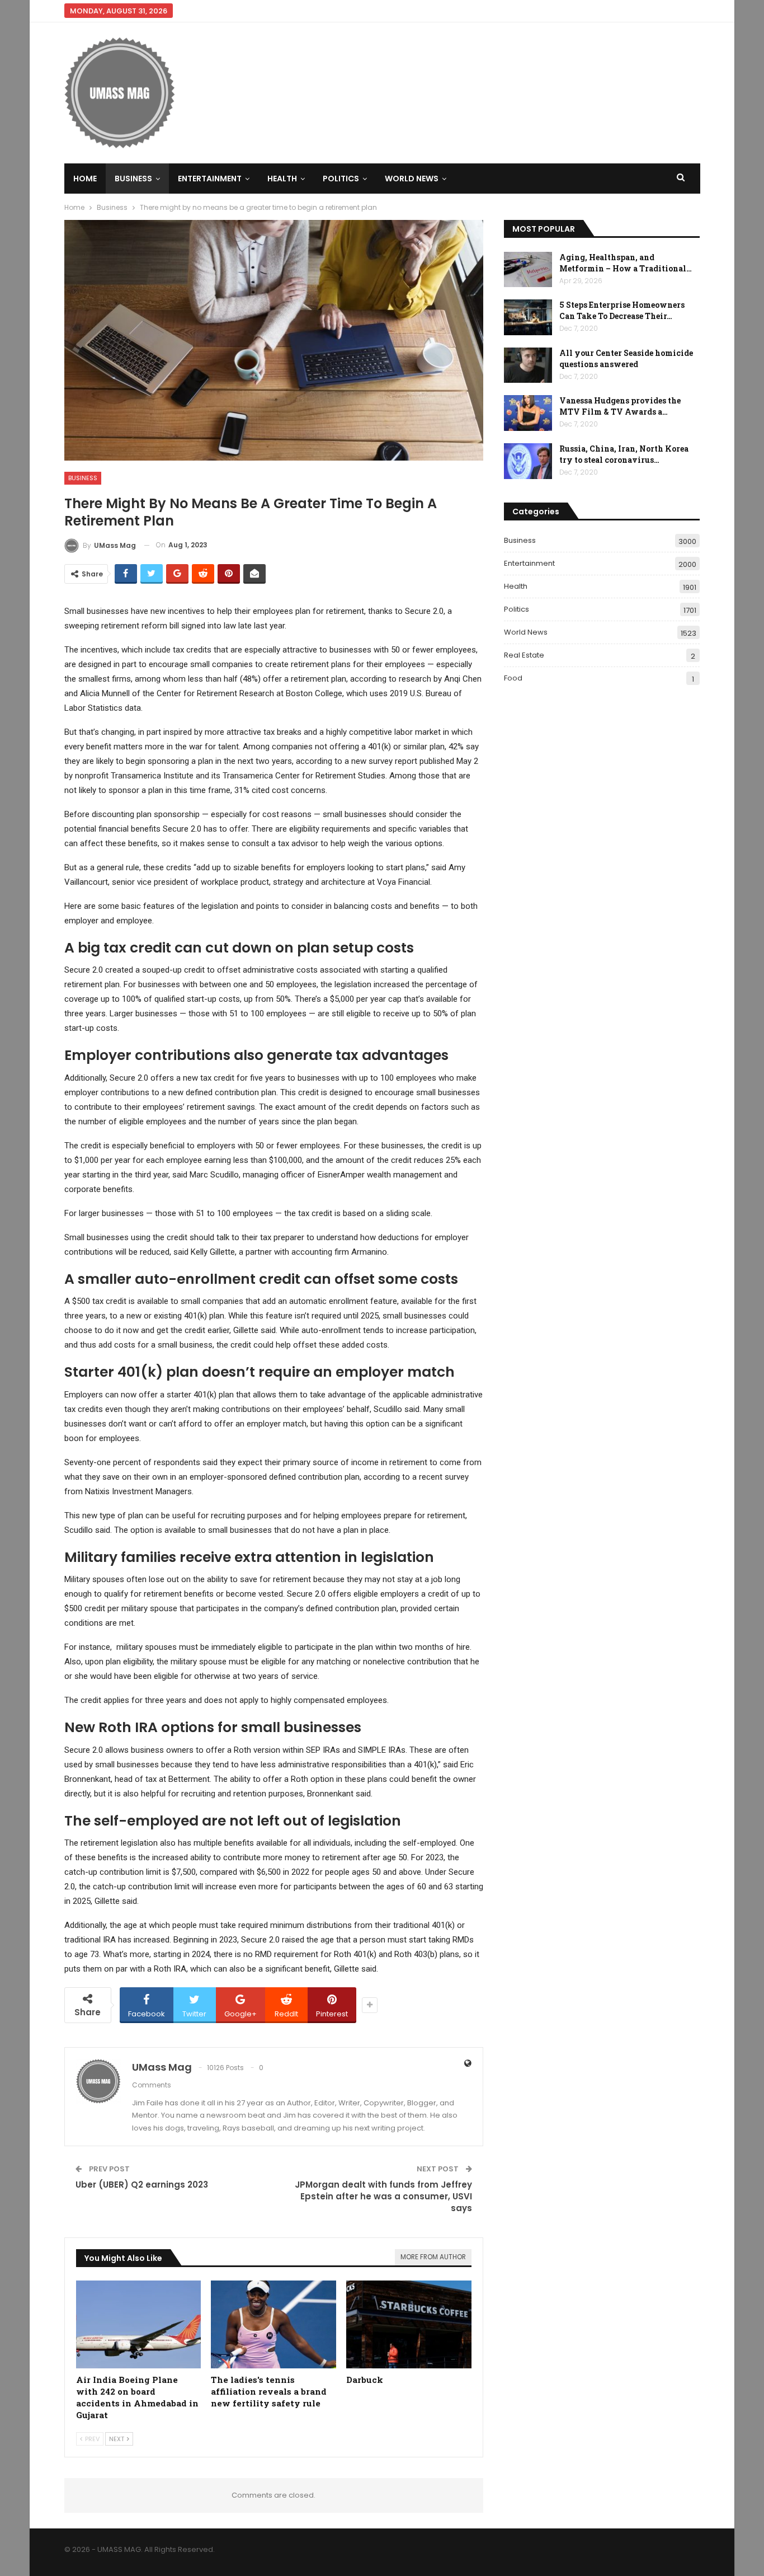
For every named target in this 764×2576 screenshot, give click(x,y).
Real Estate (524, 655)
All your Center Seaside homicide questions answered (626, 358)
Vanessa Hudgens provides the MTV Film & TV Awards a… (620, 406)
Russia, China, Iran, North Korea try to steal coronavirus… (624, 454)
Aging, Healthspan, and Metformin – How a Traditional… (626, 263)
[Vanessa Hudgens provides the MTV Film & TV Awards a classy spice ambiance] (528, 413)
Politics (341, 179)
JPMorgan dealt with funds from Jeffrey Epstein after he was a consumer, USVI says (383, 2196)
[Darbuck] (409, 2324)
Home (85, 179)
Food (513, 678)
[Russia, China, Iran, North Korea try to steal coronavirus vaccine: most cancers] (528, 461)
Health (282, 179)
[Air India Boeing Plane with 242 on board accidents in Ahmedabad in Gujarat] (139, 2324)
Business (133, 179)
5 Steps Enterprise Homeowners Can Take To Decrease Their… (622, 310)
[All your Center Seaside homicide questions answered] (528, 365)
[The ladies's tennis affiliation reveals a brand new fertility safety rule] (273, 2324)
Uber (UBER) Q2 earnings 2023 (142, 2185)
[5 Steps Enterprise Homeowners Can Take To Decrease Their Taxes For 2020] (528, 317)
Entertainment (210, 179)
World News (412, 179)
